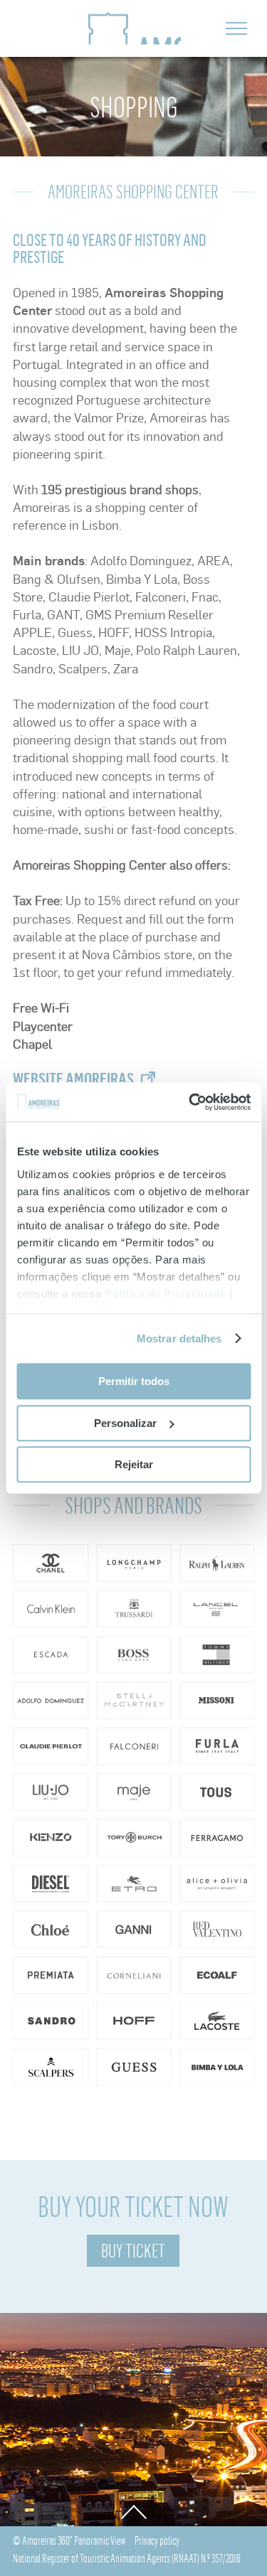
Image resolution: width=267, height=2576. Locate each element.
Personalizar (125, 1423)
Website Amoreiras (73, 1079)
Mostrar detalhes (179, 1338)
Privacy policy (157, 2540)
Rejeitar (134, 1464)
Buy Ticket (133, 2251)
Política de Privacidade (166, 1294)
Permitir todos (134, 1381)
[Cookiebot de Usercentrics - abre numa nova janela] (190, 1102)
